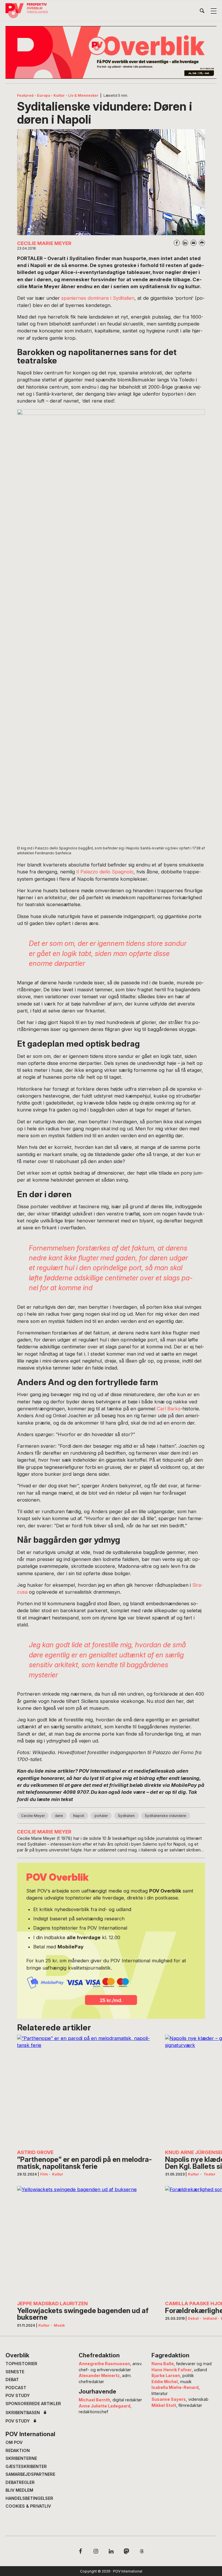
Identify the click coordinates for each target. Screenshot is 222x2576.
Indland (210, 2318)
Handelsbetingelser (29, 2498)
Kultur (59, 95)
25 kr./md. (111, 2000)
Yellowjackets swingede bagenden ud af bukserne (83, 2314)
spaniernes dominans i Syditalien (98, 298)
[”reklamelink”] (111, 52)
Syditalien (126, 1816)
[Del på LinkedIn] (185, 243)
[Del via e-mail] (194, 243)
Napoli (79, 1816)
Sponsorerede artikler (33, 2404)
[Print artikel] (202, 243)
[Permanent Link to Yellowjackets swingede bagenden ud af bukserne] (86, 2242)
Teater (210, 2174)
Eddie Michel (165, 2382)
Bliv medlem (19, 2490)
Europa (44, 95)
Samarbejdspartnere (30, 2474)
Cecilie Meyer (33, 1816)
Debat (193, 2318)
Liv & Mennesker (83, 95)
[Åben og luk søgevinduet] (202, 12)
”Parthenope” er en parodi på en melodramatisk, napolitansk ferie (84, 2163)
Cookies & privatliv (28, 2506)
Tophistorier (21, 2364)
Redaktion (18, 2450)
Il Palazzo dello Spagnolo (105, 872)
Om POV (14, 2442)
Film (44, 2174)
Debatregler (20, 2482)
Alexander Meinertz (99, 2375)
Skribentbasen (23, 2413)
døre (59, 1816)
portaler (101, 1816)
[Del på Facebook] (177, 243)
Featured (25, 95)
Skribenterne (21, 2458)
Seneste (15, 2372)
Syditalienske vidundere (165, 1816)
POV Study (18, 2395)
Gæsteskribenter (26, 2466)
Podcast (16, 2388)
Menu (214, 11)
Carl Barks (169, 1409)
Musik (59, 2325)
